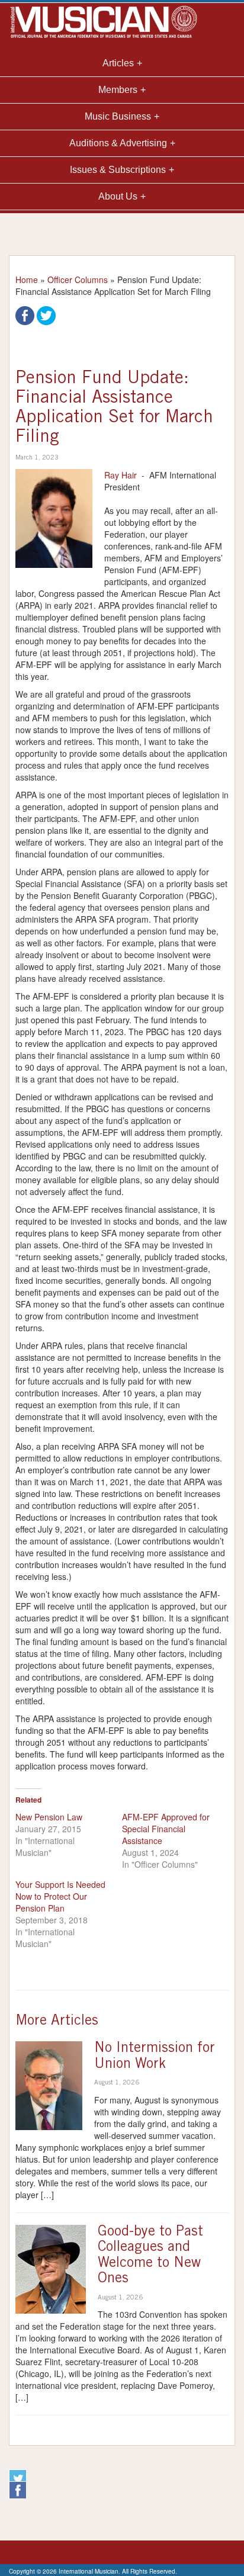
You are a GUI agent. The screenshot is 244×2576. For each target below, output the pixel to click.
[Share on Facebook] (25, 314)
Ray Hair (121, 475)
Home (27, 280)
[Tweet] (46, 314)
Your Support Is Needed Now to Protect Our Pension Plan (60, 1896)
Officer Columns (78, 280)
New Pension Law (49, 1817)
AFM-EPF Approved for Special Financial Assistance (166, 1829)
